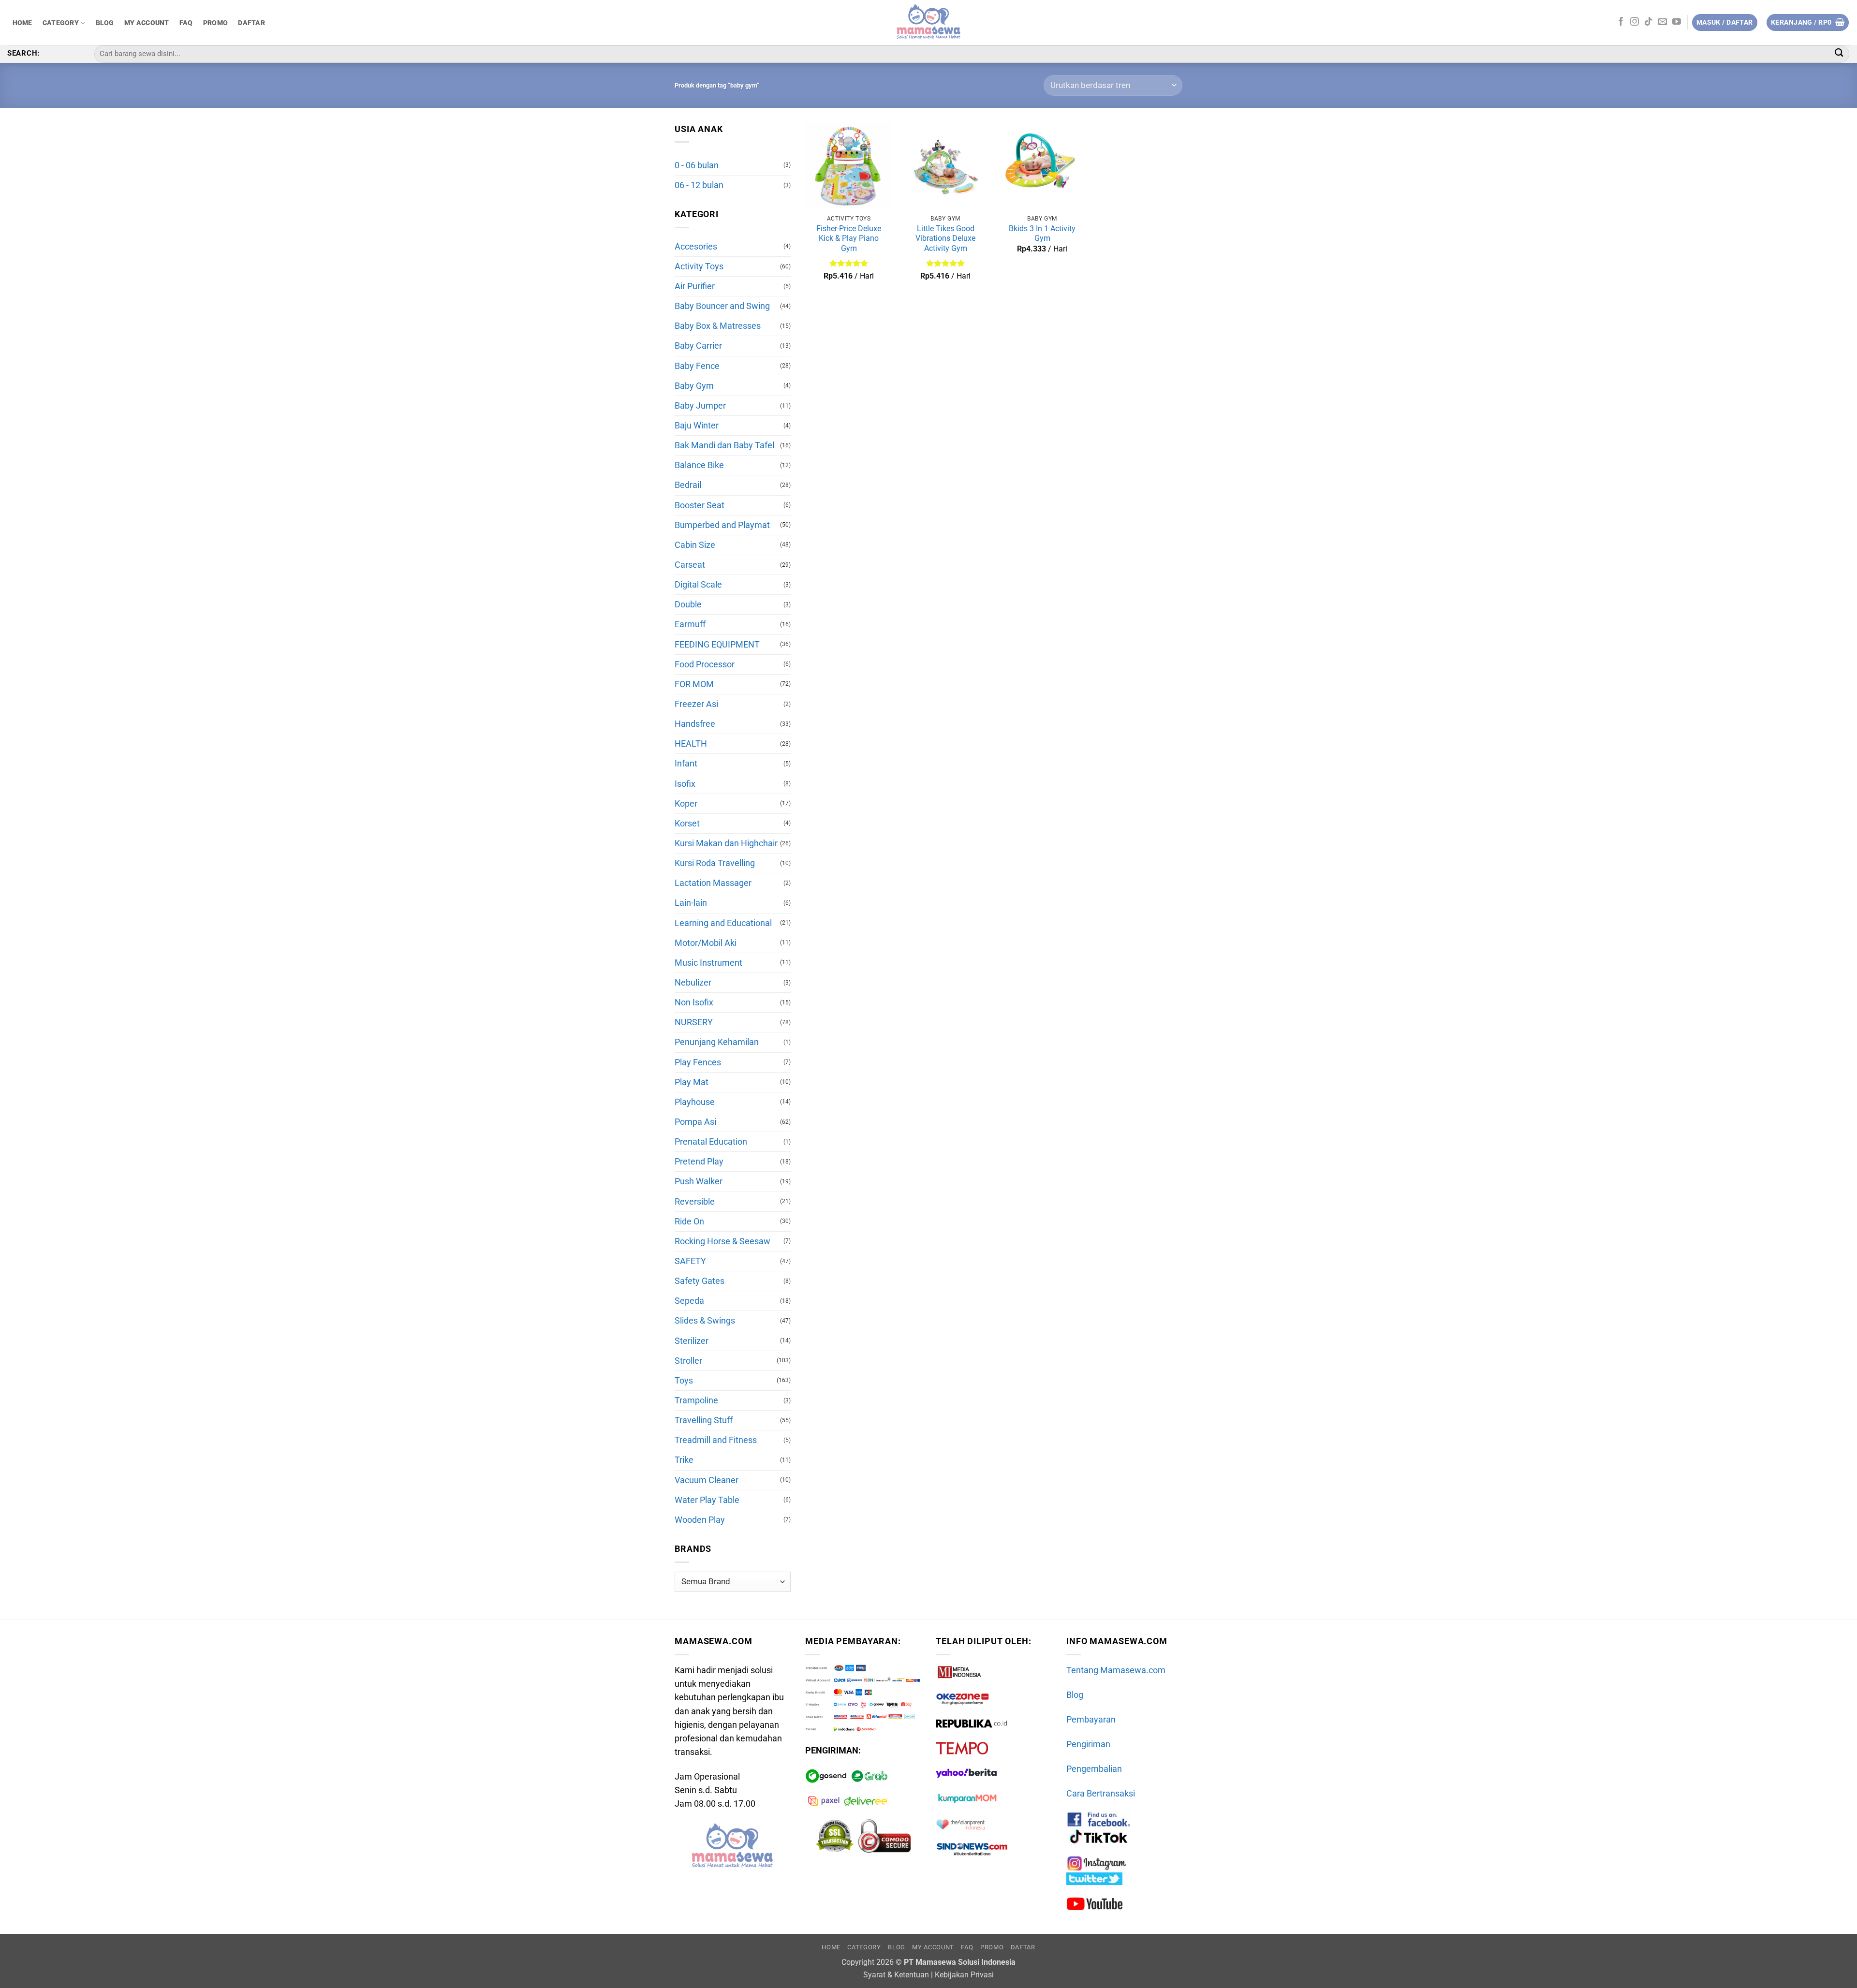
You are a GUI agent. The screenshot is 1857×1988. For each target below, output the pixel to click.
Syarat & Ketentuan (896, 1975)
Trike (684, 1460)
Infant (686, 764)
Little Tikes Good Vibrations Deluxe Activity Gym (945, 238)
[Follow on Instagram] (1635, 22)
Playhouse (695, 1102)
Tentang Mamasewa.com (1116, 1670)
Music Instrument (708, 963)
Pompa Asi (695, 1122)
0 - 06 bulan (697, 165)
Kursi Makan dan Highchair (726, 843)
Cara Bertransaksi (1101, 1794)
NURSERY (694, 1022)
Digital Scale (698, 585)
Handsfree (695, 724)
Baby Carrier (698, 346)
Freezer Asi (696, 704)
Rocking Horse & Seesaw (722, 1241)
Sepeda (689, 1301)
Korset (687, 824)
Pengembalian (1094, 1769)
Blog (105, 23)
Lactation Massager (713, 883)
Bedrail (688, 485)
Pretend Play (699, 1162)
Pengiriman (1088, 1744)
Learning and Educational (723, 923)
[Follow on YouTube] (1677, 22)
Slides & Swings (705, 1321)
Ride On (689, 1222)
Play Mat (692, 1082)
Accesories (696, 247)
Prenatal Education (711, 1142)
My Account (147, 23)
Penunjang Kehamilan (717, 1042)
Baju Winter (697, 426)
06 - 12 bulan (699, 185)
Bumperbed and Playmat (722, 525)
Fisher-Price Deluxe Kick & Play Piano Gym (849, 238)
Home (22, 23)
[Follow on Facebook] (1621, 22)
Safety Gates (700, 1281)
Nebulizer (693, 983)
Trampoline (696, 1400)
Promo (215, 23)
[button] (1808, 23)
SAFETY (690, 1261)
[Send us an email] (1663, 22)
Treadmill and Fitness (716, 1440)
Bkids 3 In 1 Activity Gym (1042, 234)
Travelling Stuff (704, 1420)
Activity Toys (699, 266)
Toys (684, 1381)
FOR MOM (694, 684)
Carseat (690, 565)
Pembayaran (1091, 1720)
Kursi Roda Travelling (715, 863)
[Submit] (1839, 54)
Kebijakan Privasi (964, 1975)
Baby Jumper (700, 406)
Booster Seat (700, 505)
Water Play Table (707, 1500)
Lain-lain (691, 903)
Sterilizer (692, 1341)
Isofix (685, 784)
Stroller (688, 1361)
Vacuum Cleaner (707, 1480)
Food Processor (705, 664)
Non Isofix (694, 1002)
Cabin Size (695, 545)
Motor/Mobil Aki (706, 943)
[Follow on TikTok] (1649, 22)
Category (61, 23)
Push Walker (699, 1181)
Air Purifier (695, 286)
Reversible (695, 1202)
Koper (686, 804)
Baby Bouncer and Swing (722, 306)
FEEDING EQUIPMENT (717, 645)
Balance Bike (699, 465)
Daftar (251, 23)
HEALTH (691, 744)
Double (688, 604)
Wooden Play (700, 1520)
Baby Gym (694, 386)
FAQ (186, 23)
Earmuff (690, 624)
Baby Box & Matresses (718, 326)
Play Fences (698, 1062)
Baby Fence (697, 366)
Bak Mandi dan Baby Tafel (724, 445)
